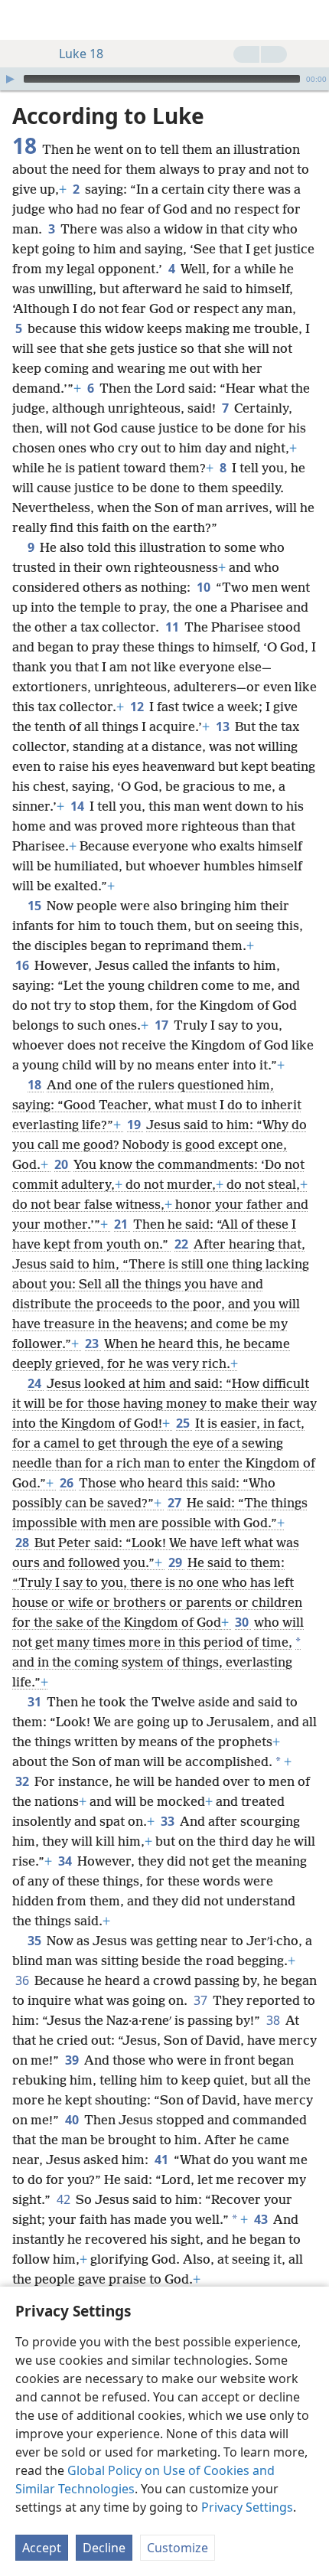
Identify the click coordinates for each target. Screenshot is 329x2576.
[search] (310, 20)
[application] (164, 79)
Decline (104, 2548)
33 (169, 1821)
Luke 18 (81, 54)
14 (78, 806)
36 (23, 1980)
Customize (178, 2548)
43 (262, 2219)
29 (176, 1562)
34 (66, 1861)
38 (274, 2020)
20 (62, 1164)
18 (36, 1085)
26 (68, 1483)
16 (23, 965)
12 (138, 707)
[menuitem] (23, 20)
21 (122, 1224)
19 (135, 1125)
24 (36, 1383)
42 (65, 2199)
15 (36, 906)
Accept (42, 2548)
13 (224, 726)
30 (243, 1622)
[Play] (10, 79)
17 (163, 1025)
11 (173, 627)
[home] (23, 20)
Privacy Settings (247, 2507)
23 (93, 1344)
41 (163, 2160)
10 (205, 587)
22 (182, 1244)
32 (23, 1781)
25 (184, 1423)
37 (202, 2000)
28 (23, 1543)
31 (36, 1702)
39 (73, 2060)
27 (176, 1503)
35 (36, 1941)
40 (73, 2120)
